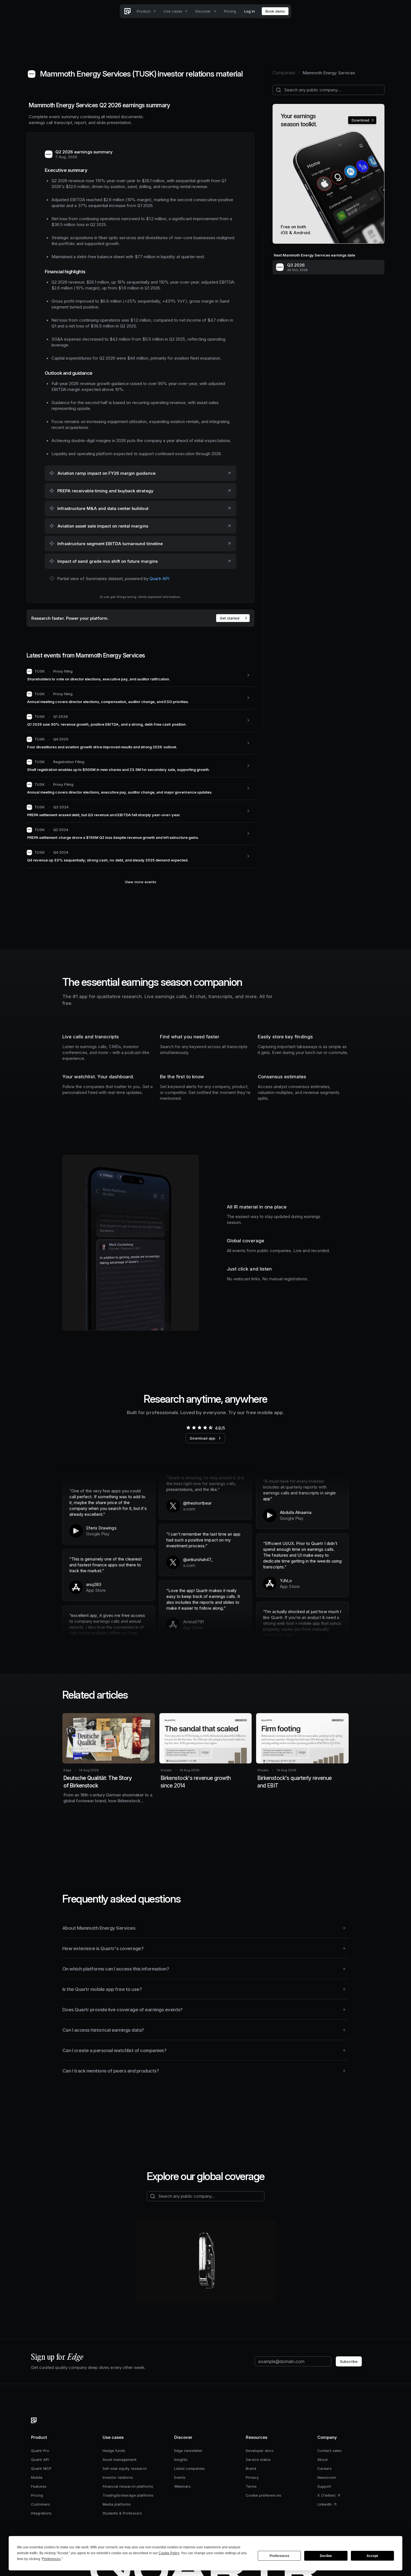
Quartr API (159, 579)
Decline (326, 2556)
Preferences (279, 2556)
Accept (372, 2556)
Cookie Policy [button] (169, 2553)
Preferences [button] (51, 2559)
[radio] (188, 1428)
